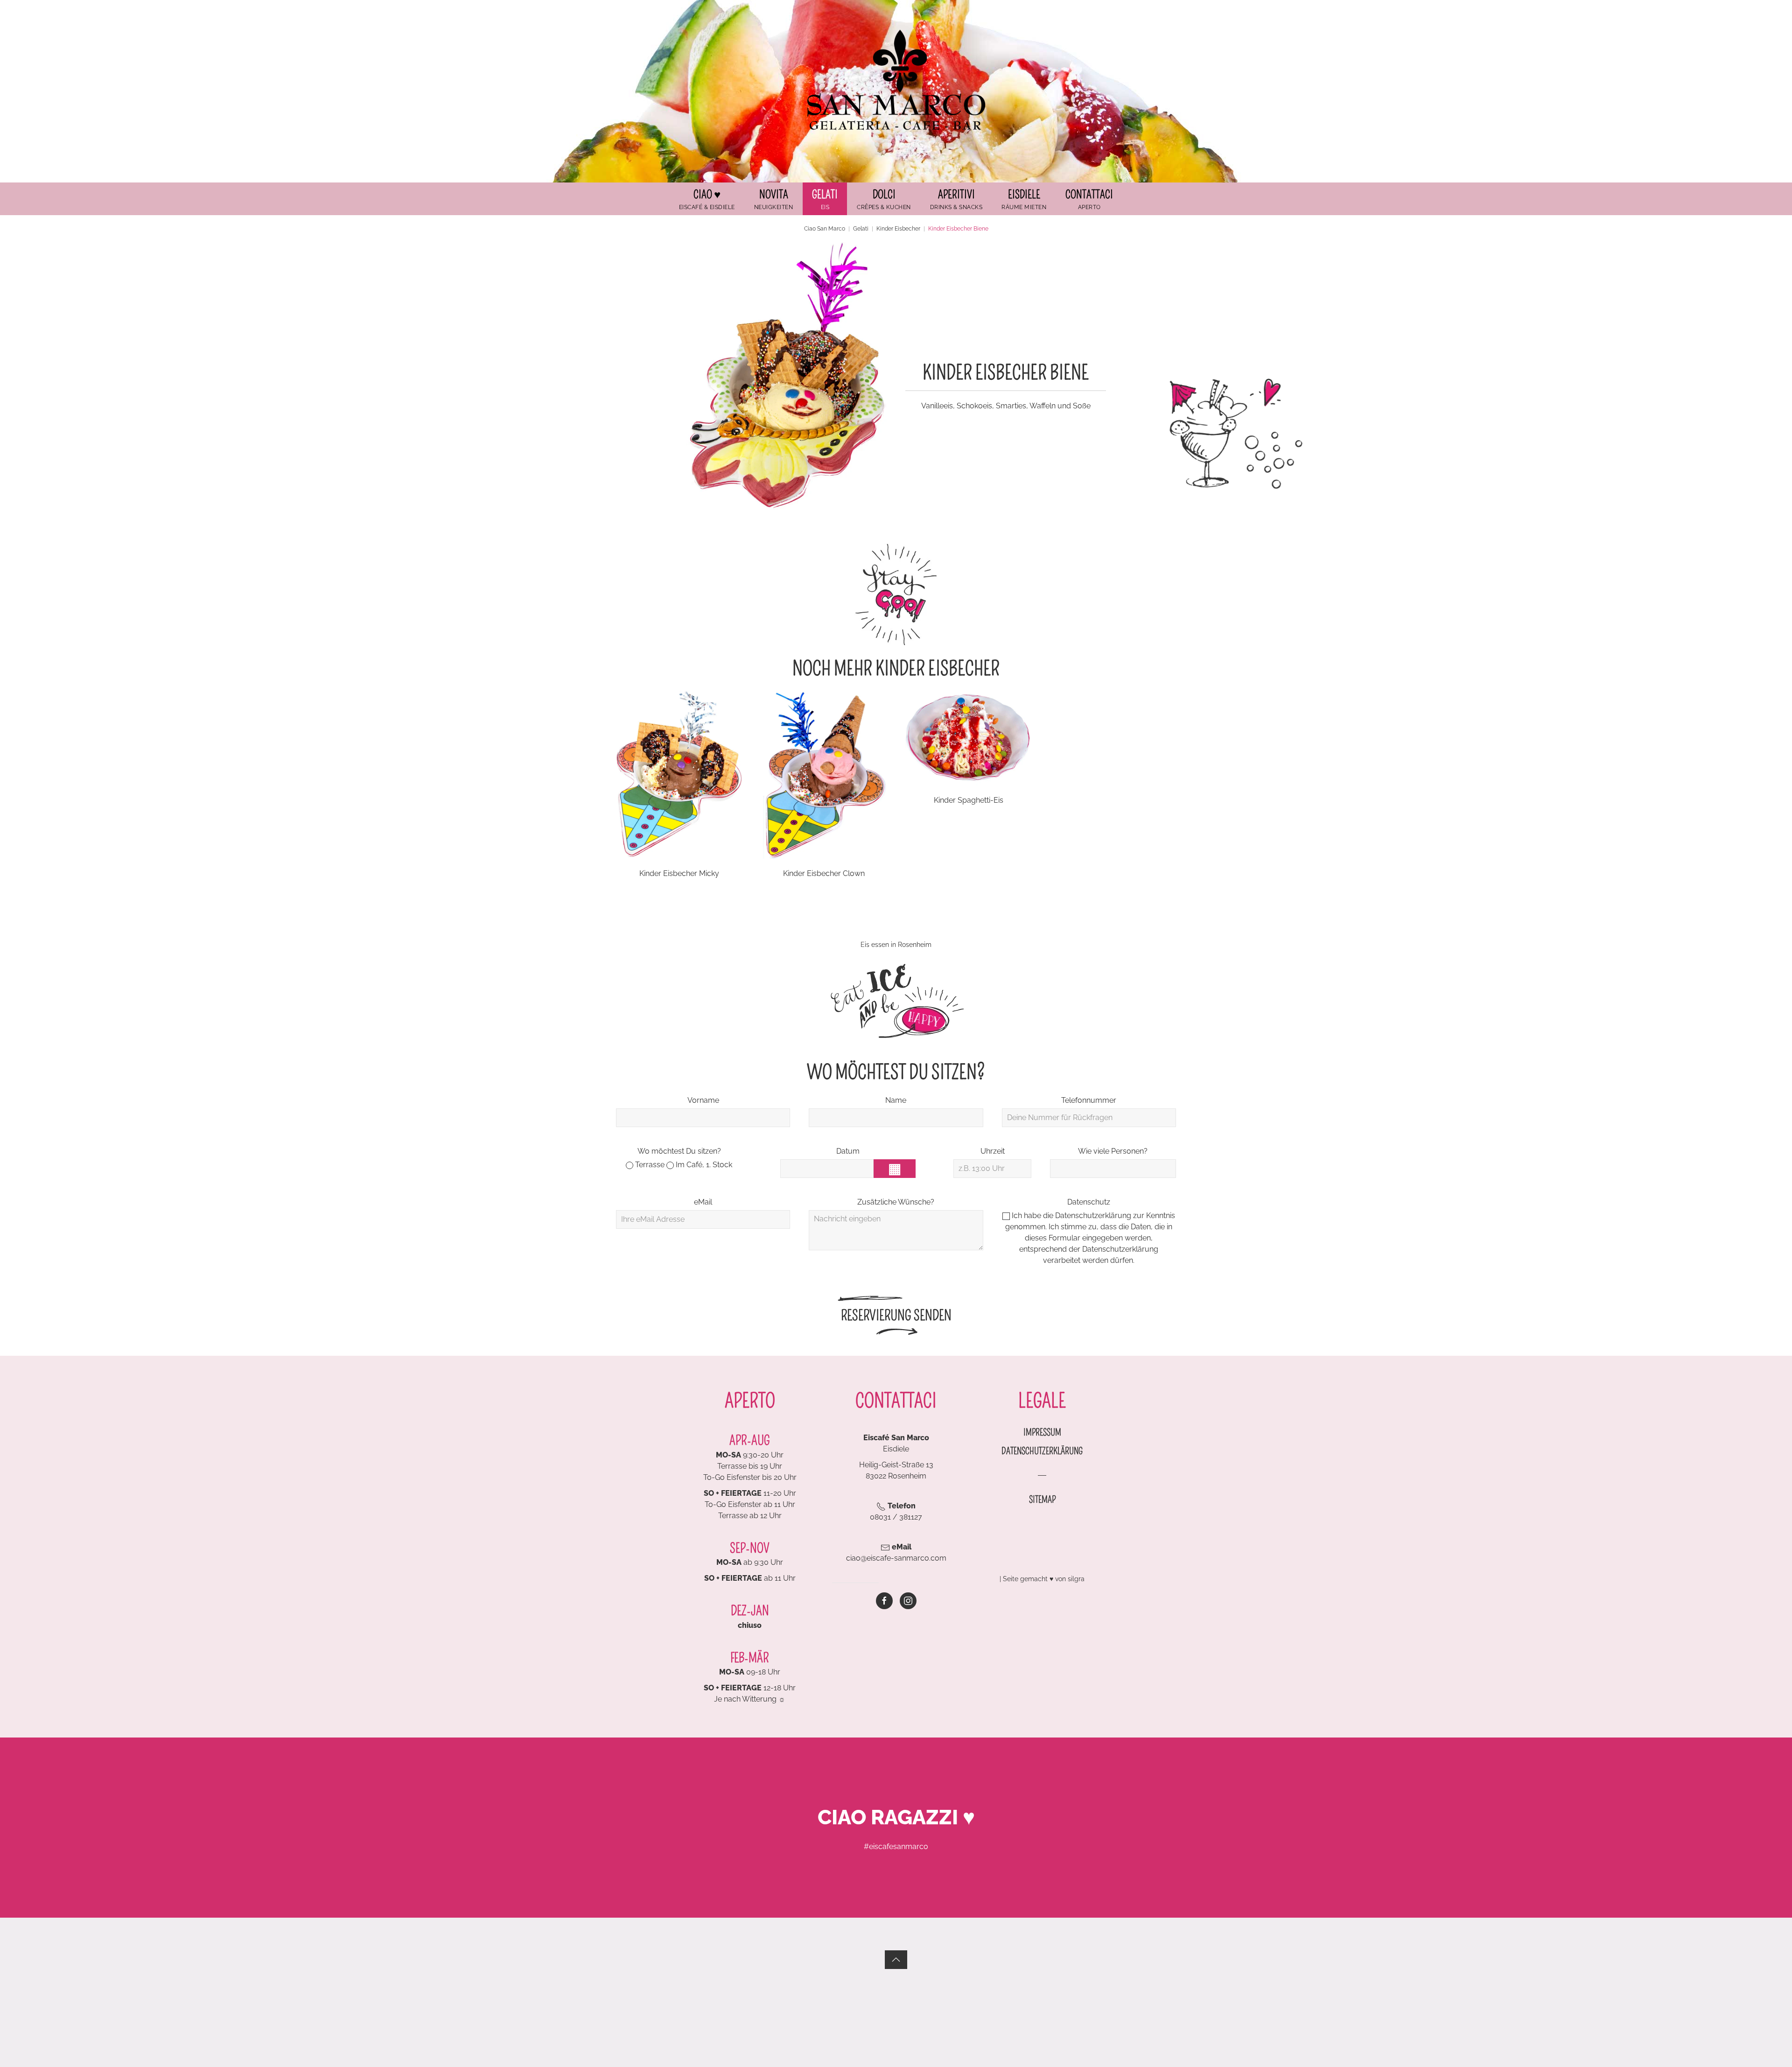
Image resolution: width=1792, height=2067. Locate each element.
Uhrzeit (993, 1151)
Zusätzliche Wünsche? (896, 1202)
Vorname (703, 1100)
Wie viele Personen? (1113, 1151)
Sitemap (1042, 1499)
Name (896, 1100)
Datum (848, 1151)
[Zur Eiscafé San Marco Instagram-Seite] (908, 1601)
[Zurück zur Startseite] (896, 80)
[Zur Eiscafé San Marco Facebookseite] (884, 1601)
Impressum (1042, 1432)
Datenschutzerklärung (1093, 1216)
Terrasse (649, 1165)
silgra (1076, 1579)
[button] (825, 199)
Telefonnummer (1089, 1100)
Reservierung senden (896, 1316)
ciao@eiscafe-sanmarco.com (896, 1558)
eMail (703, 1202)
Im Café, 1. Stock (703, 1165)
